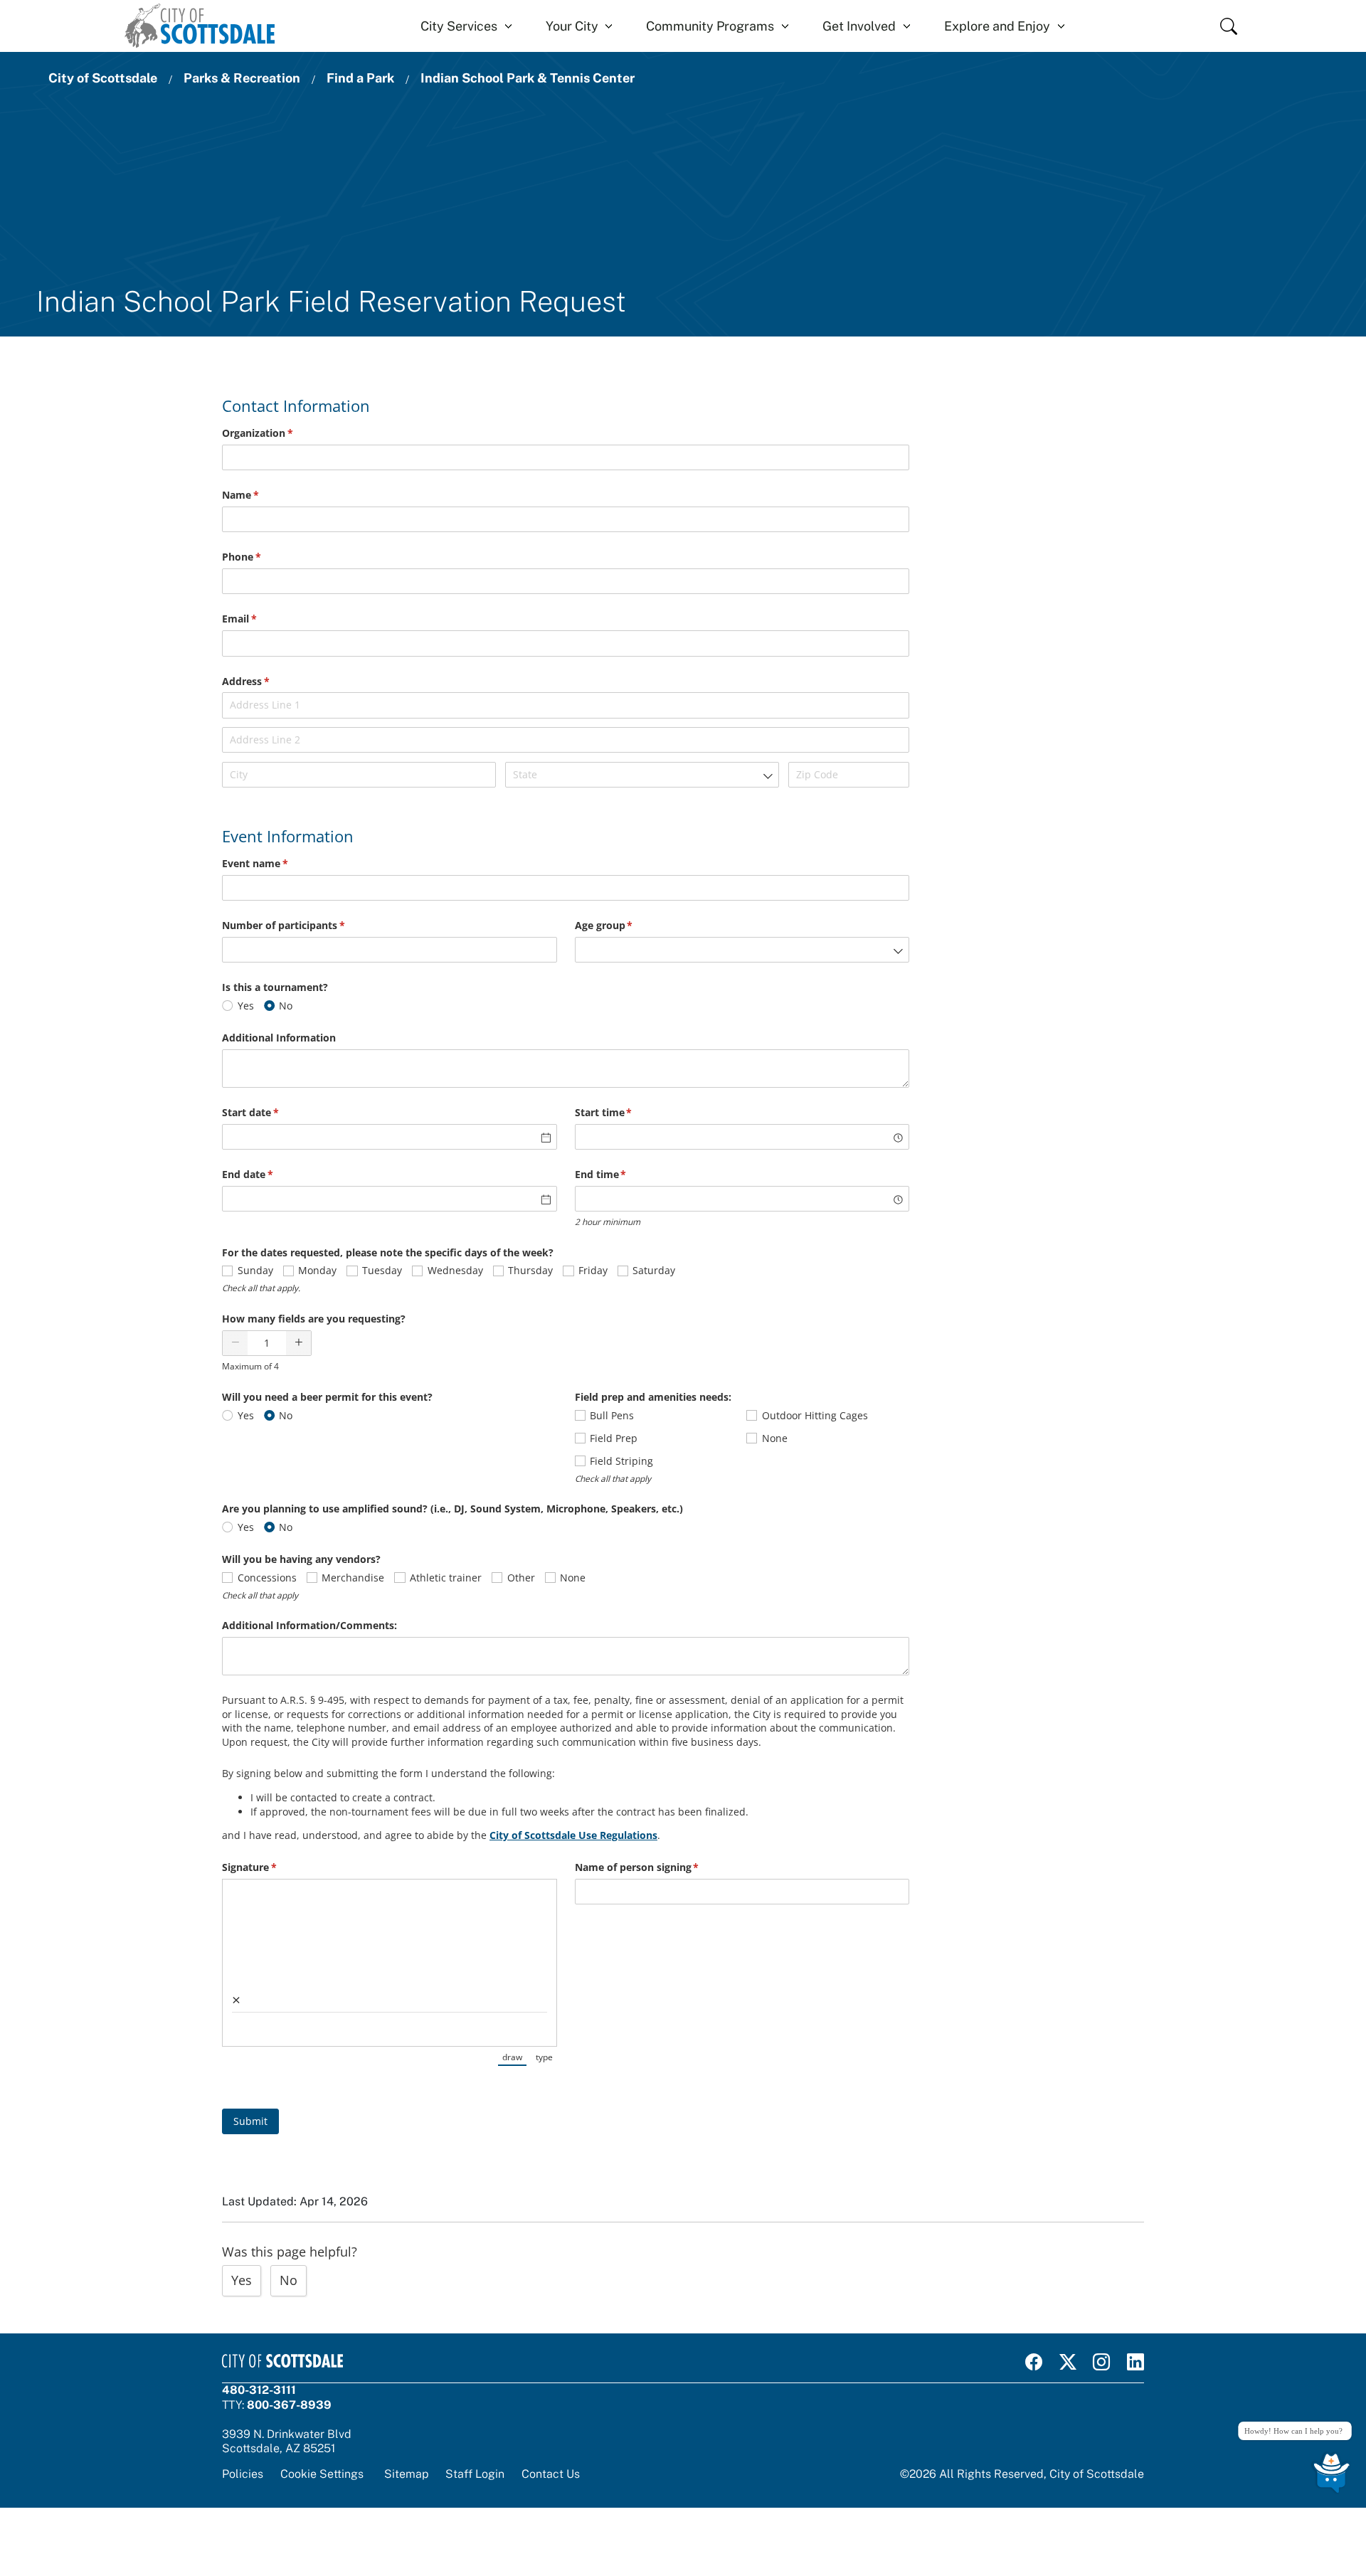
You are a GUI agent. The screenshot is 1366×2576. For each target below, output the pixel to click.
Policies (243, 2474)
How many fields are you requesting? (314, 1319)
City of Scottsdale (103, 78)
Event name (276, 863)
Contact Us (551, 2474)
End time (621, 1174)
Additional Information (279, 1038)
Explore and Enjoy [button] (997, 26)
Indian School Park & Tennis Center (528, 78)
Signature (270, 1867)
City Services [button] (459, 26)
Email (260, 619)
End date (268, 1174)
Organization (278, 433)
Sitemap (406, 2474)
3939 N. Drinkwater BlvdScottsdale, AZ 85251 (287, 2441)
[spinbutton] (267, 1343)
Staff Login (475, 2474)
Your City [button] (572, 26)
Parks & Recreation (242, 78)
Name (261, 495)
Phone (262, 557)
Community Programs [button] (710, 26)
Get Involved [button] (859, 26)
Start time (624, 1112)
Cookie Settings (322, 2474)
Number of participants (304, 925)
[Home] (200, 26)
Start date (271, 1112)
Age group (625, 925)
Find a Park (360, 78)
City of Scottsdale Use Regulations (573, 1835)
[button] (235, 1343)
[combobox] (642, 775)
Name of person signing (658, 1867)
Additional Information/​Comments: (309, 1625)
